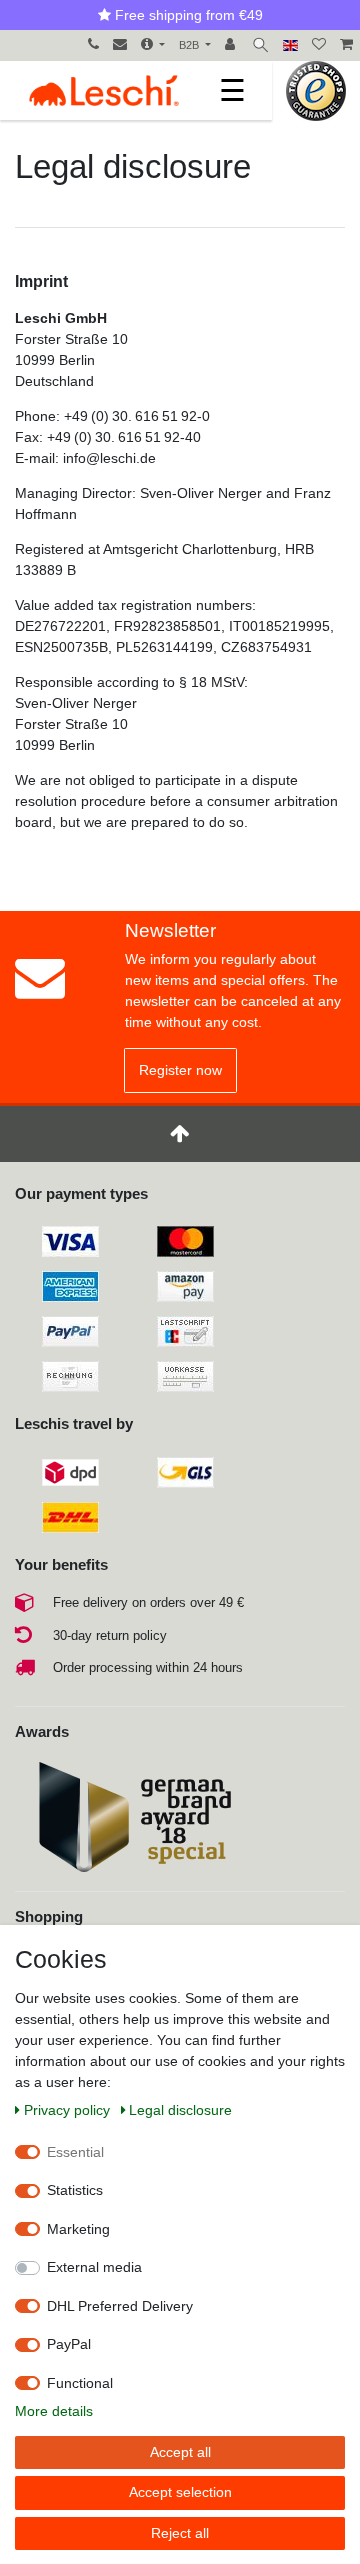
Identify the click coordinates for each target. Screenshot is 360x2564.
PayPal (69, 2344)
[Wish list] (319, 45)
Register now (180, 1070)
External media (94, 2267)
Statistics (75, 2190)
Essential (75, 2152)
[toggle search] (260, 45)
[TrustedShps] (316, 90)
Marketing (78, 2229)
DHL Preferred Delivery (120, 2306)
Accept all (180, 2452)
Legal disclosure (180, 2110)
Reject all (180, 2533)
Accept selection (180, 2492)
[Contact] (120, 45)
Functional (80, 2383)
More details (54, 2411)
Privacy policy (69, 2110)
